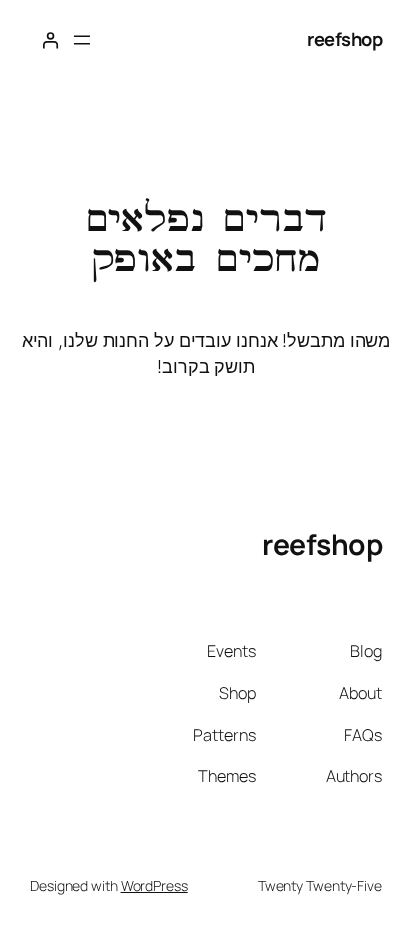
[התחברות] (50, 40)
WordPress (154, 885)
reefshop (344, 39)
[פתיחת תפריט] (82, 40)
